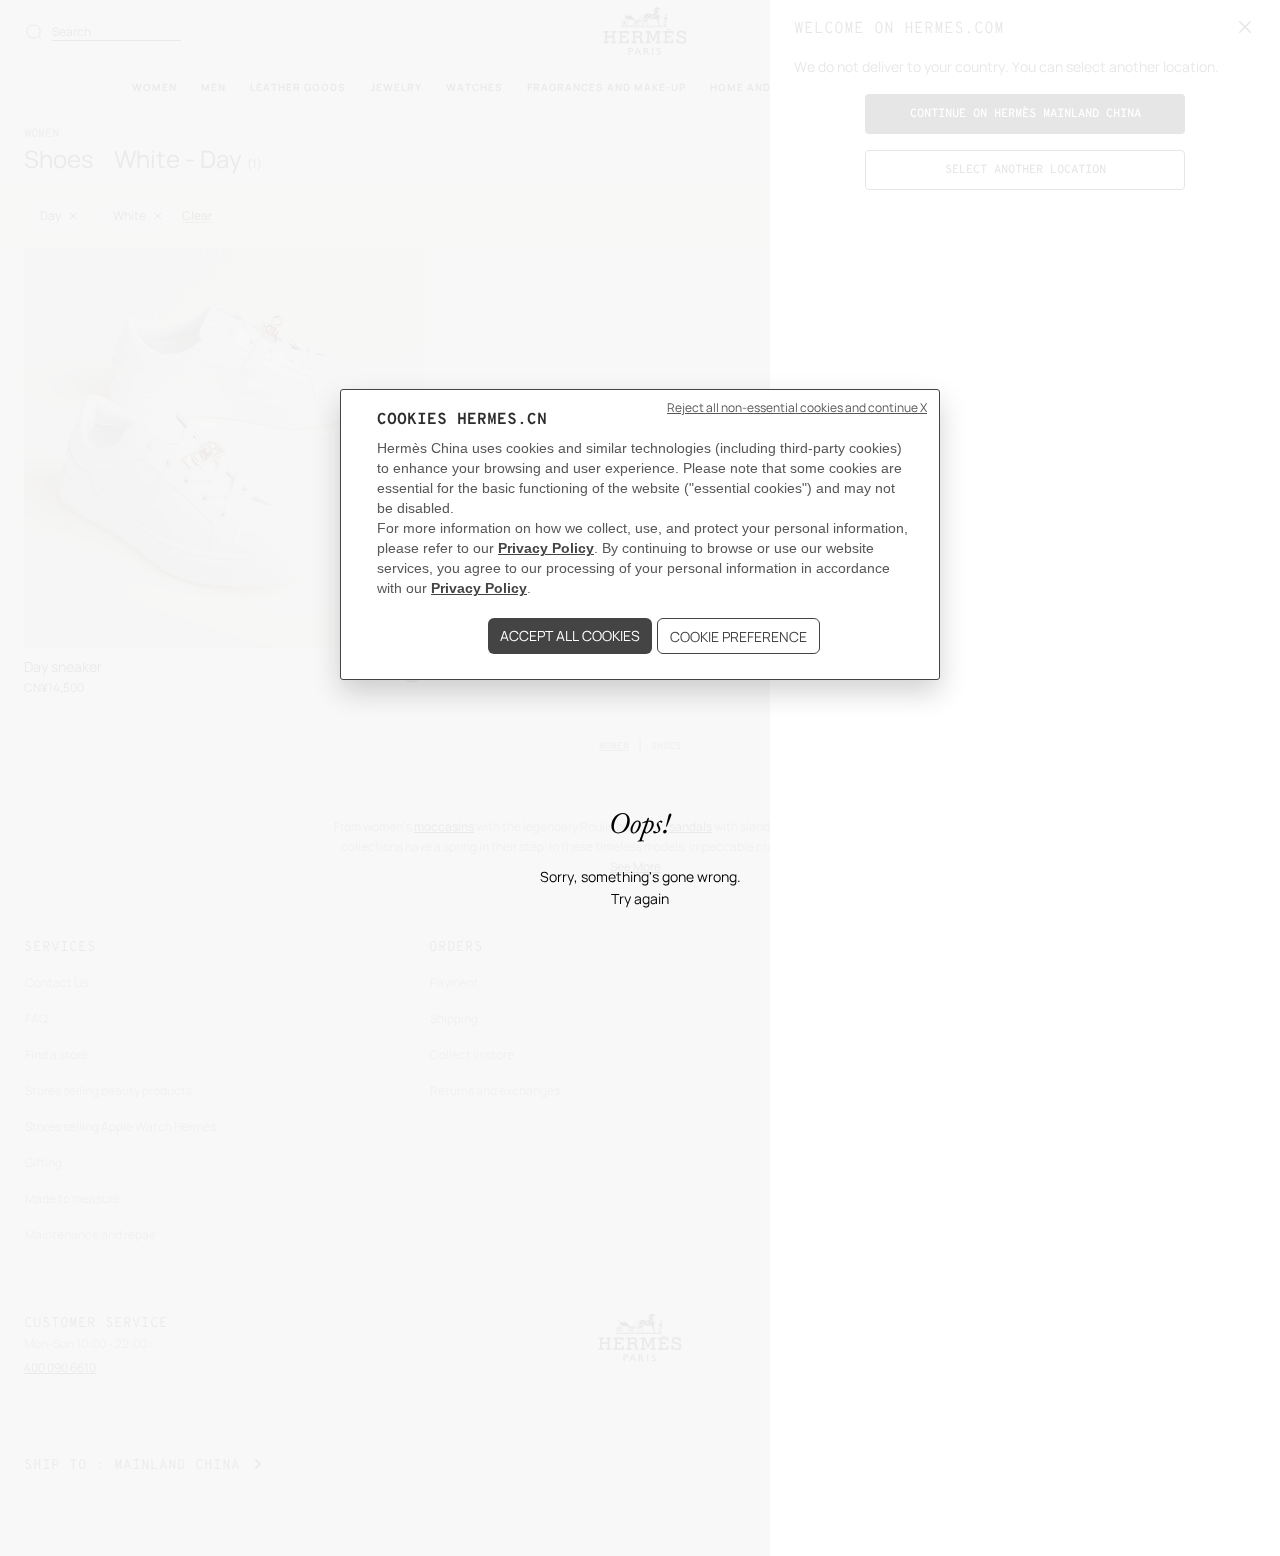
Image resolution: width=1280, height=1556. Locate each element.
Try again (640, 899)
